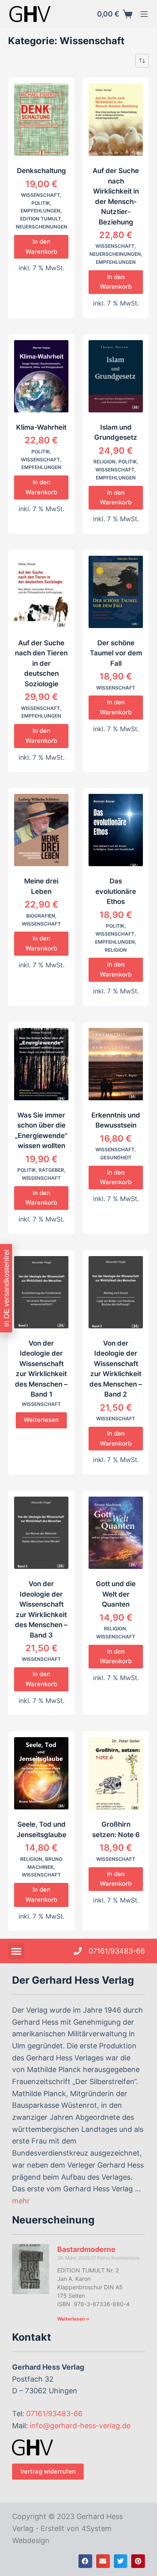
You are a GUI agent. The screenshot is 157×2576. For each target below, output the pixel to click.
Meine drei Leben (41, 886)
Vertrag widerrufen (48, 2471)
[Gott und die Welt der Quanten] (116, 1533)
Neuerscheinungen (41, 227)
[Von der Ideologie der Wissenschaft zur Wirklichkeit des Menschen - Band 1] (41, 1292)
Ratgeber (51, 1170)
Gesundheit (116, 1157)
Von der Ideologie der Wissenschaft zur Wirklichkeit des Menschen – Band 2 (116, 1369)
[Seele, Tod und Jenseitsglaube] (41, 1773)
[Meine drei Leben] (41, 830)
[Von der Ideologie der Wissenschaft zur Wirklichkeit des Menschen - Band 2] (116, 1292)
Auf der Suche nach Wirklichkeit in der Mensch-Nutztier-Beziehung (116, 196)
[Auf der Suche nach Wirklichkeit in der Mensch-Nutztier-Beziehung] (116, 120)
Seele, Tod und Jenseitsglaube (41, 1830)
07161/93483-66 (54, 2414)
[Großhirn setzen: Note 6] (116, 1773)
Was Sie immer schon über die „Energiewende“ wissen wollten (41, 1131)
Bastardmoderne (86, 2249)
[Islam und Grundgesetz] (116, 376)
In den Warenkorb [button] (41, 247)
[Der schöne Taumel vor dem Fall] (116, 592)
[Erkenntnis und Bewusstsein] (116, 1064)
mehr (21, 2201)
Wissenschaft (40, 195)
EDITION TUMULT (41, 219)
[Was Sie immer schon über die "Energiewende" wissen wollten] (41, 1064)
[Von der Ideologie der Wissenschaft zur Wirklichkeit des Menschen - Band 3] (41, 1533)
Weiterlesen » (73, 2319)
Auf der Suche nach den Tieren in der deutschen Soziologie (41, 663)
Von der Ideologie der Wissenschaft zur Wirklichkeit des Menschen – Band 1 (41, 1369)
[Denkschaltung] (41, 120)
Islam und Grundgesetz (116, 432)
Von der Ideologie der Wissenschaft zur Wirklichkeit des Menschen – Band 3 (41, 1609)
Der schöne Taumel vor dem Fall (116, 653)
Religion (104, 462)
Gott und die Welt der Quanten (116, 1594)
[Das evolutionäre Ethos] (116, 830)
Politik (41, 203)
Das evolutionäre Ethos (116, 891)
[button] (16, 1951)
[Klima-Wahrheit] (41, 376)
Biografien (41, 916)
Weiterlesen (41, 1420)
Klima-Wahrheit (41, 427)
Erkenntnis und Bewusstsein (116, 1120)
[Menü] (144, 14)
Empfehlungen (40, 211)
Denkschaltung (41, 171)
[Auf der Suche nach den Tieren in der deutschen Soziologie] (41, 592)
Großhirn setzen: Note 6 (116, 1830)
